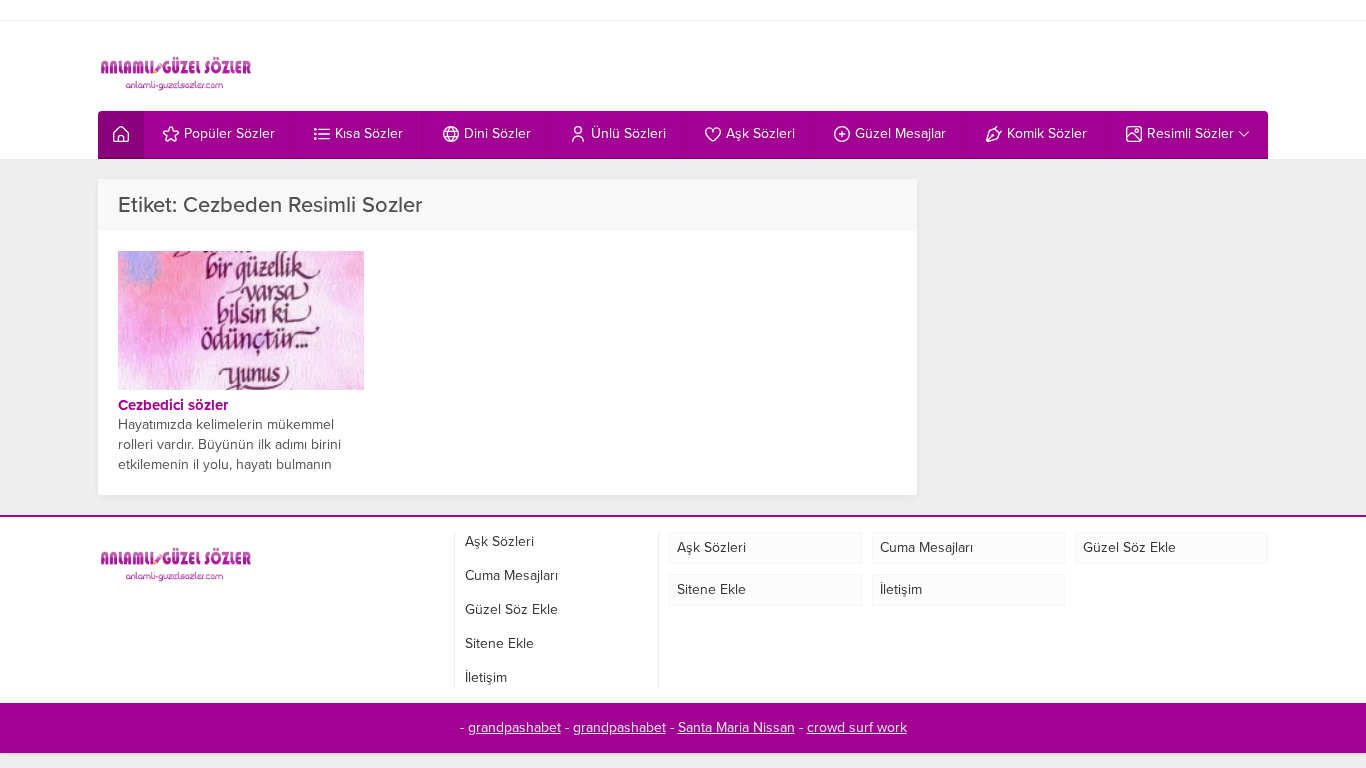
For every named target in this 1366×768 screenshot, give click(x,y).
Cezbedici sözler (173, 405)
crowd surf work (857, 727)
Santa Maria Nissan (736, 727)
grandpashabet (514, 727)
